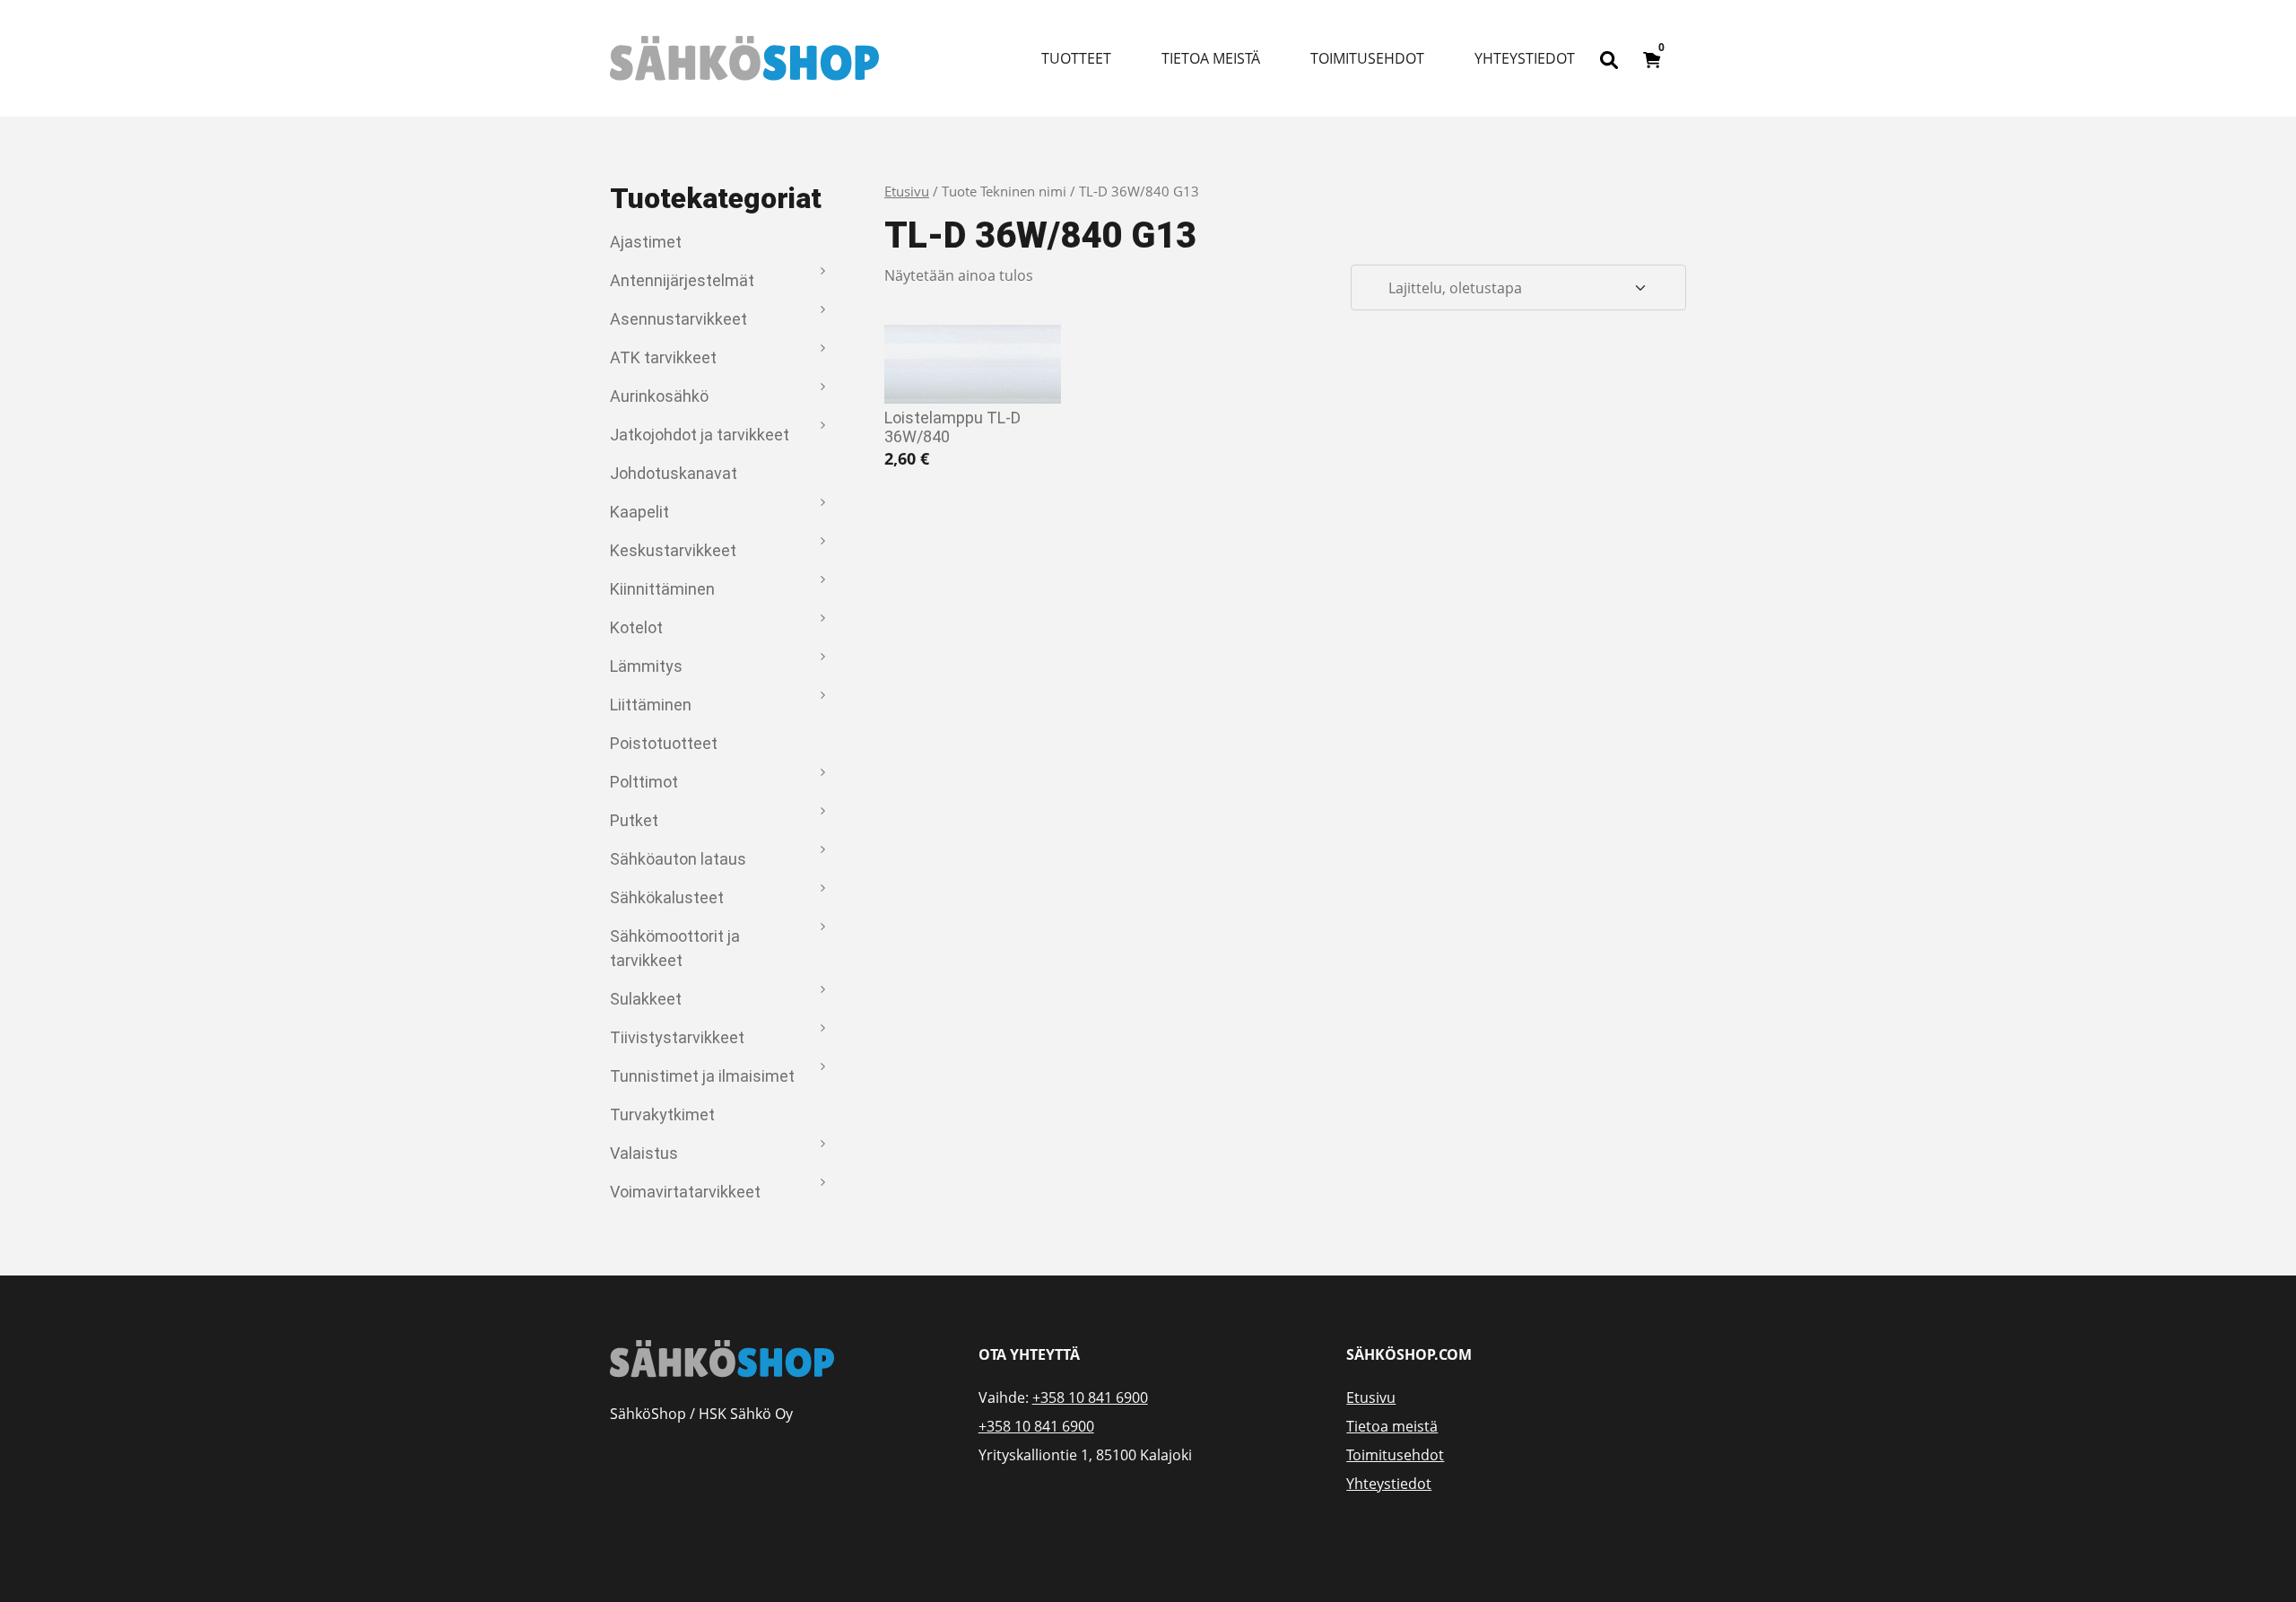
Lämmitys (646, 666)
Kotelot (636, 627)
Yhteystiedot (1525, 58)
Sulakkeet (646, 999)
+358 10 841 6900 (1090, 1397)
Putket (634, 820)
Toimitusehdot (1367, 58)
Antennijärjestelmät (682, 280)
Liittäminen (651, 705)
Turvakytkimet (662, 1114)
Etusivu (907, 191)
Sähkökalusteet (667, 897)
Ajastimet (646, 242)
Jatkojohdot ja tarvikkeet (700, 435)
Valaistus (644, 1153)
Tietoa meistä (1211, 58)
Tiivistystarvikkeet (677, 1037)
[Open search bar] (1609, 58)
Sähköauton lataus (678, 859)
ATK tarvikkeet (663, 357)
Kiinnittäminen (662, 589)
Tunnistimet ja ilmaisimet (702, 1076)
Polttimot (644, 782)
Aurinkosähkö (659, 396)
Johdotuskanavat (674, 473)
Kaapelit (639, 512)
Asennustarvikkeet (678, 319)
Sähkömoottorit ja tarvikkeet (675, 948)
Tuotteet (1076, 58)
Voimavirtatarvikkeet (685, 1192)
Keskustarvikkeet (673, 550)
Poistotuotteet (664, 743)
